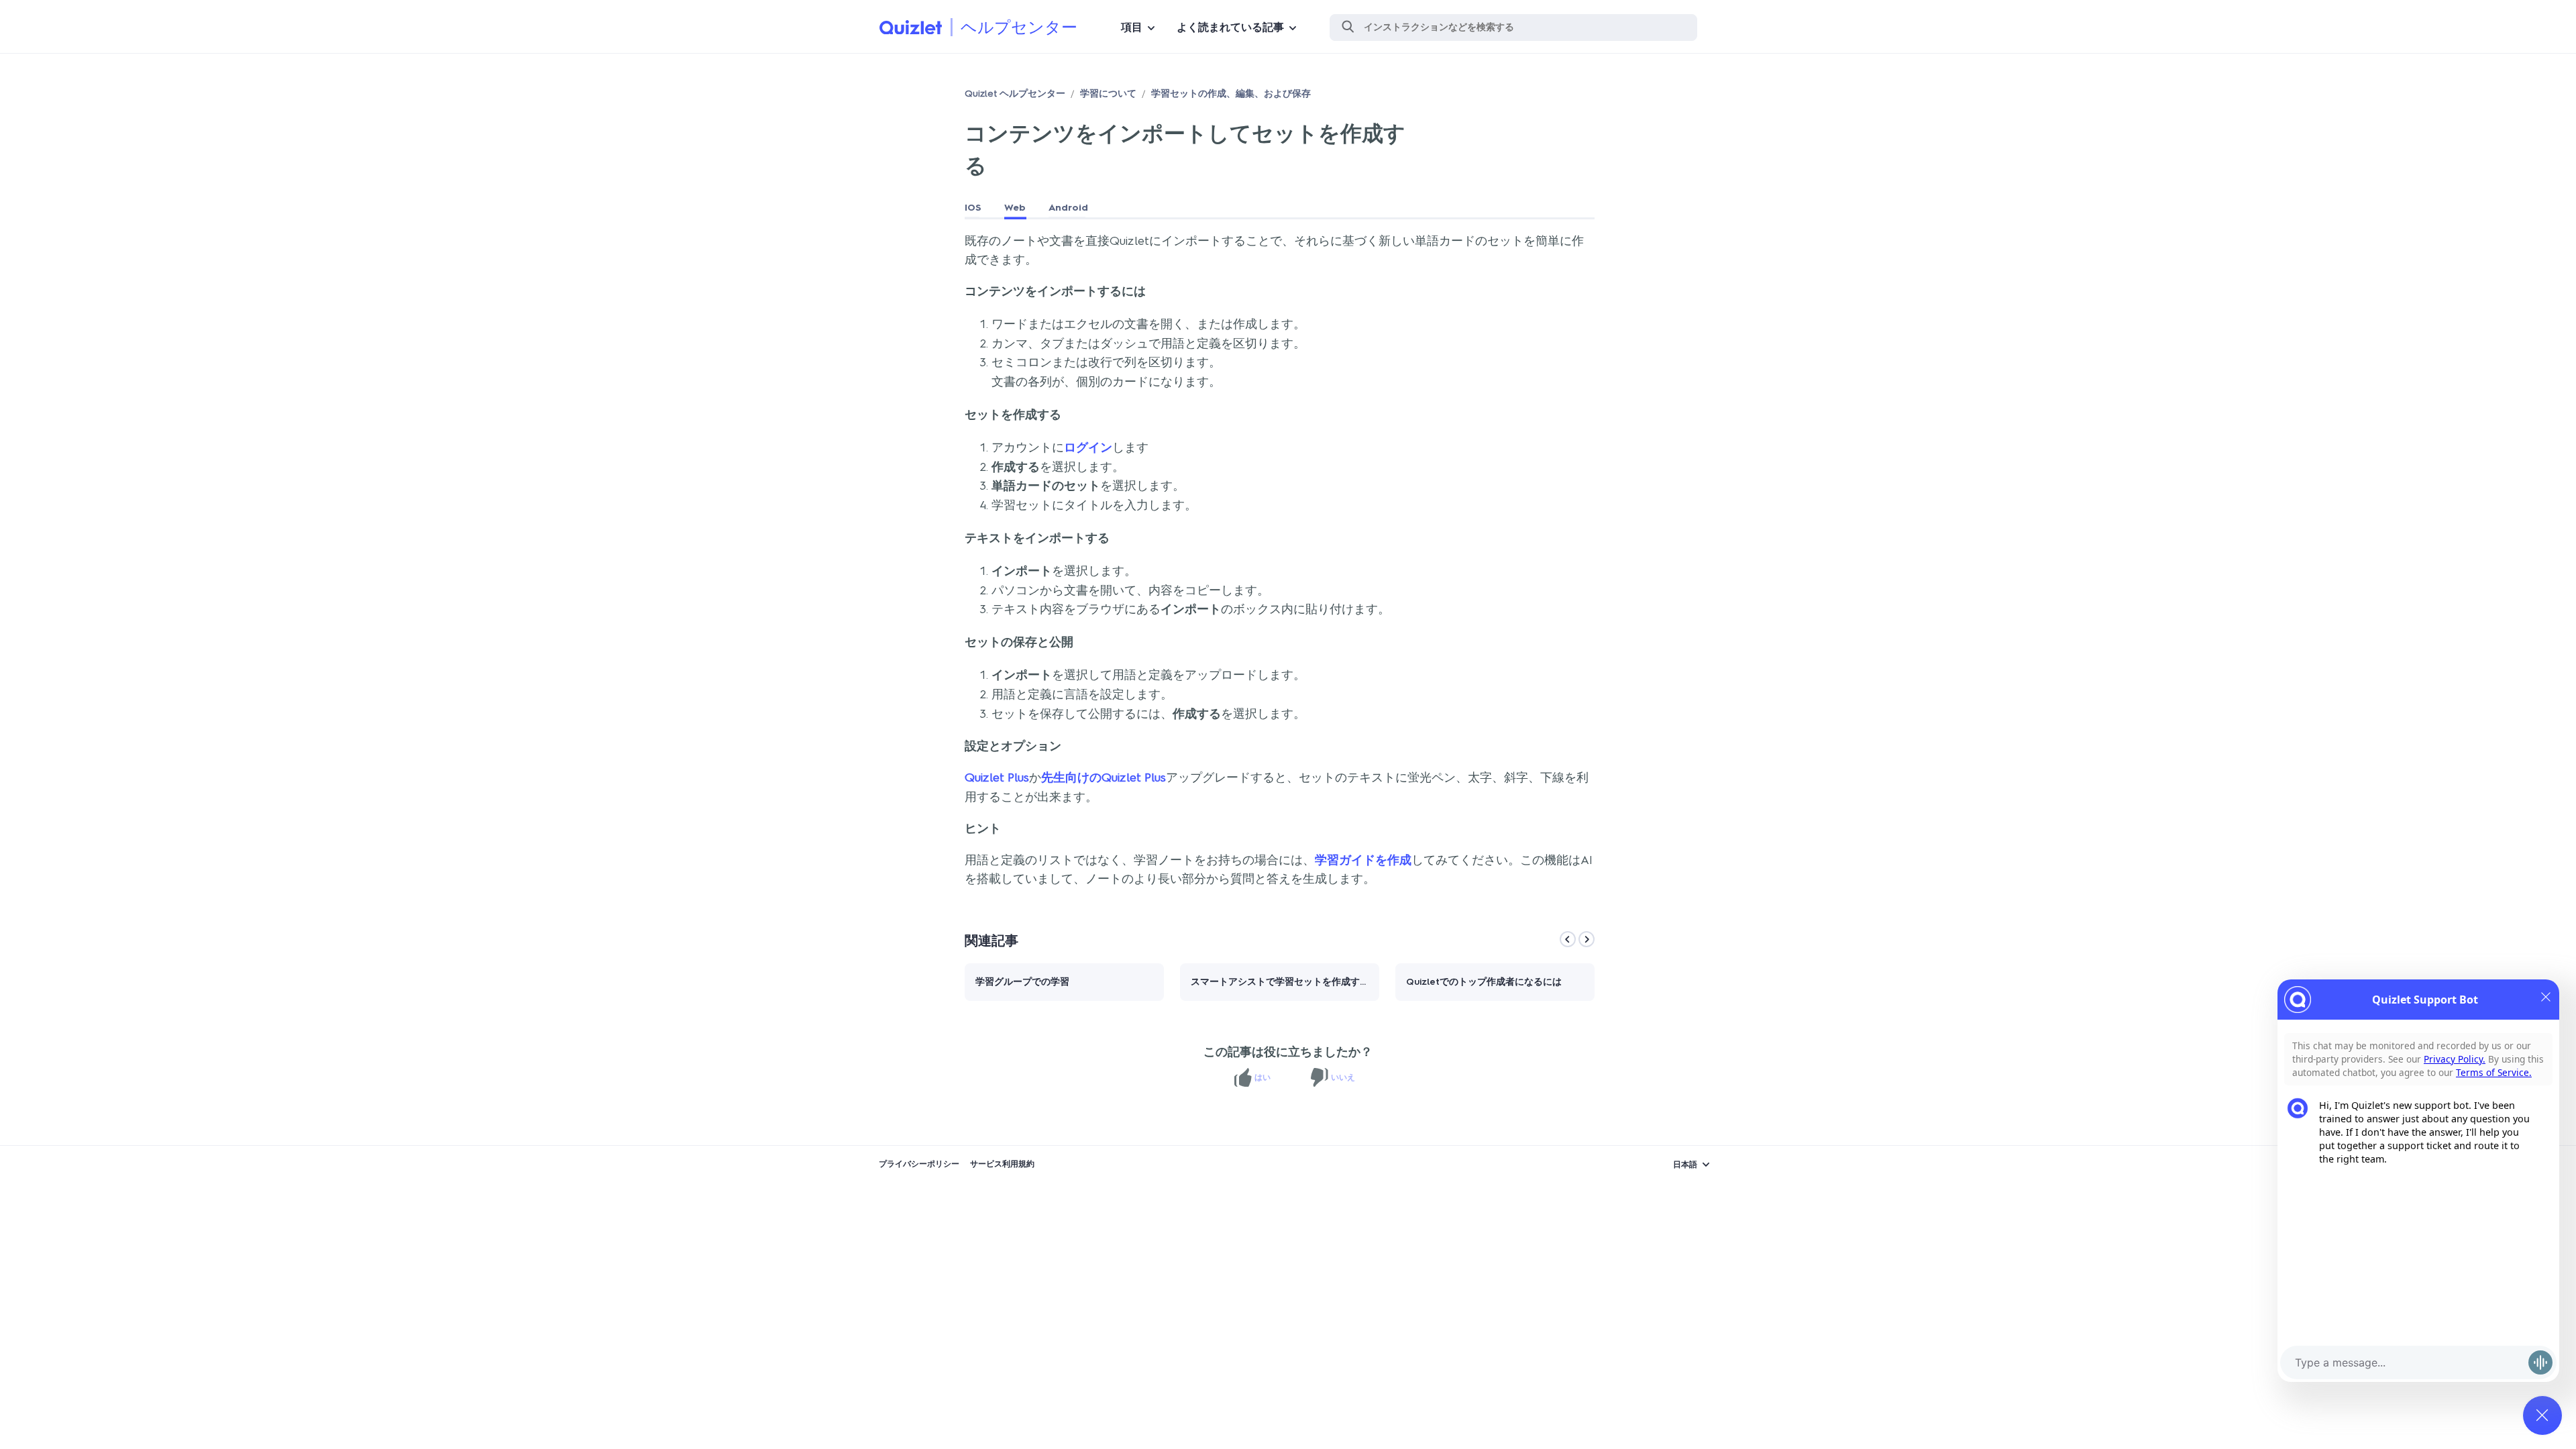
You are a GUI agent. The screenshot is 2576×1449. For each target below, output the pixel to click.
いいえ (1343, 1077)
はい (1263, 1077)
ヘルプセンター (1019, 27)
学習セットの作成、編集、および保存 (1231, 94)
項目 (1132, 27)
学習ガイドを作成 (1363, 860)
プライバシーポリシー (919, 1164)
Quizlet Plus (997, 777)
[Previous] (1568, 939)
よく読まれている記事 (1230, 27)
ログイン (1088, 447)
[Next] (1587, 939)
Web (1015, 208)
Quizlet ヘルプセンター (1015, 94)
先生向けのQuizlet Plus (1104, 777)
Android (1068, 208)
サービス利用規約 (1002, 1164)
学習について (1108, 94)
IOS (973, 208)
